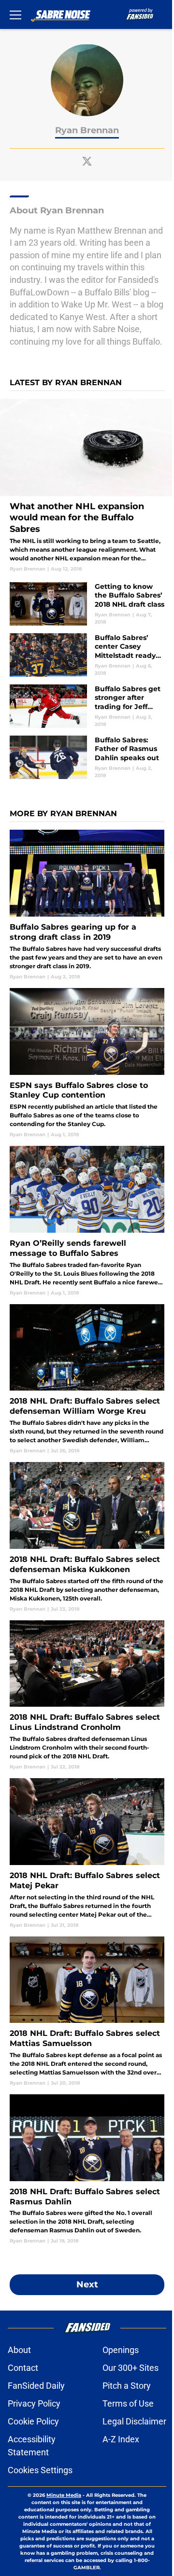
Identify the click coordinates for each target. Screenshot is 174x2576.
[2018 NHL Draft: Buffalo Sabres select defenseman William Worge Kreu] (87, 1379)
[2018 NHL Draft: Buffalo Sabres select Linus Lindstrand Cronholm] (87, 1695)
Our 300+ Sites (130, 2368)
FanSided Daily (36, 2386)
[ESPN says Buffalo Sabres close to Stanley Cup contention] (87, 1063)
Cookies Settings (40, 2470)
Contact (23, 2368)
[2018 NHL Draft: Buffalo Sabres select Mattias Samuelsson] (87, 2012)
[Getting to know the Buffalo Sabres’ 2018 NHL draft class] (87, 604)
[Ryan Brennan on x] (87, 161)
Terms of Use (128, 2403)
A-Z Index (121, 2439)
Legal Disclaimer (134, 2421)
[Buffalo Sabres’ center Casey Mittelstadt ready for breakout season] (87, 655)
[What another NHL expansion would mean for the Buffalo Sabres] (87, 486)
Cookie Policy (33, 2421)
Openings (121, 2350)
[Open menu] (15, 14)
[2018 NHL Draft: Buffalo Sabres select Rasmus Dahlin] (87, 2169)
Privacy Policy (34, 2403)
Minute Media (64, 2495)
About (19, 2350)
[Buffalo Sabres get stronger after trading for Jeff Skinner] (87, 706)
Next (87, 2284)
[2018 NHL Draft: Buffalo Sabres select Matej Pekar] (87, 1853)
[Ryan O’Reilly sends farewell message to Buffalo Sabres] (87, 1221)
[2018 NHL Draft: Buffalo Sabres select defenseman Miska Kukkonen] (87, 1537)
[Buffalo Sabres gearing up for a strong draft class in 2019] (87, 905)
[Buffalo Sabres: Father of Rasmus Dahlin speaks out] (87, 757)
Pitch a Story (127, 2386)
